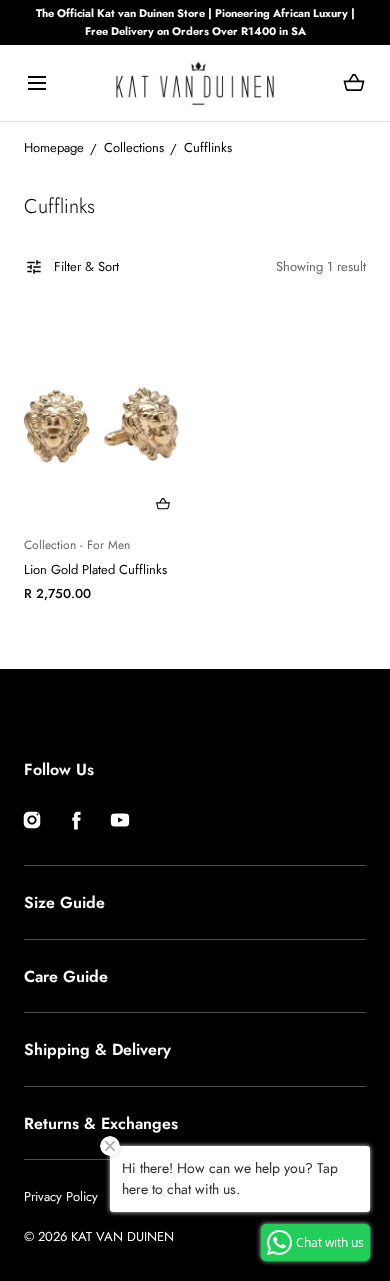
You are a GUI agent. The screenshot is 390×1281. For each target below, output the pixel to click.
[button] (36, 83)
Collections (134, 147)
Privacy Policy (61, 1196)
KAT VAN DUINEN (122, 1236)
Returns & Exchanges (101, 1123)
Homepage (54, 147)
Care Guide (66, 976)
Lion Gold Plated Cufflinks (95, 569)
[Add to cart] (163, 504)
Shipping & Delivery (97, 1049)
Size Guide (64, 902)
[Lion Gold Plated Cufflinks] (105, 417)
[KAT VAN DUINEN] (195, 83)
